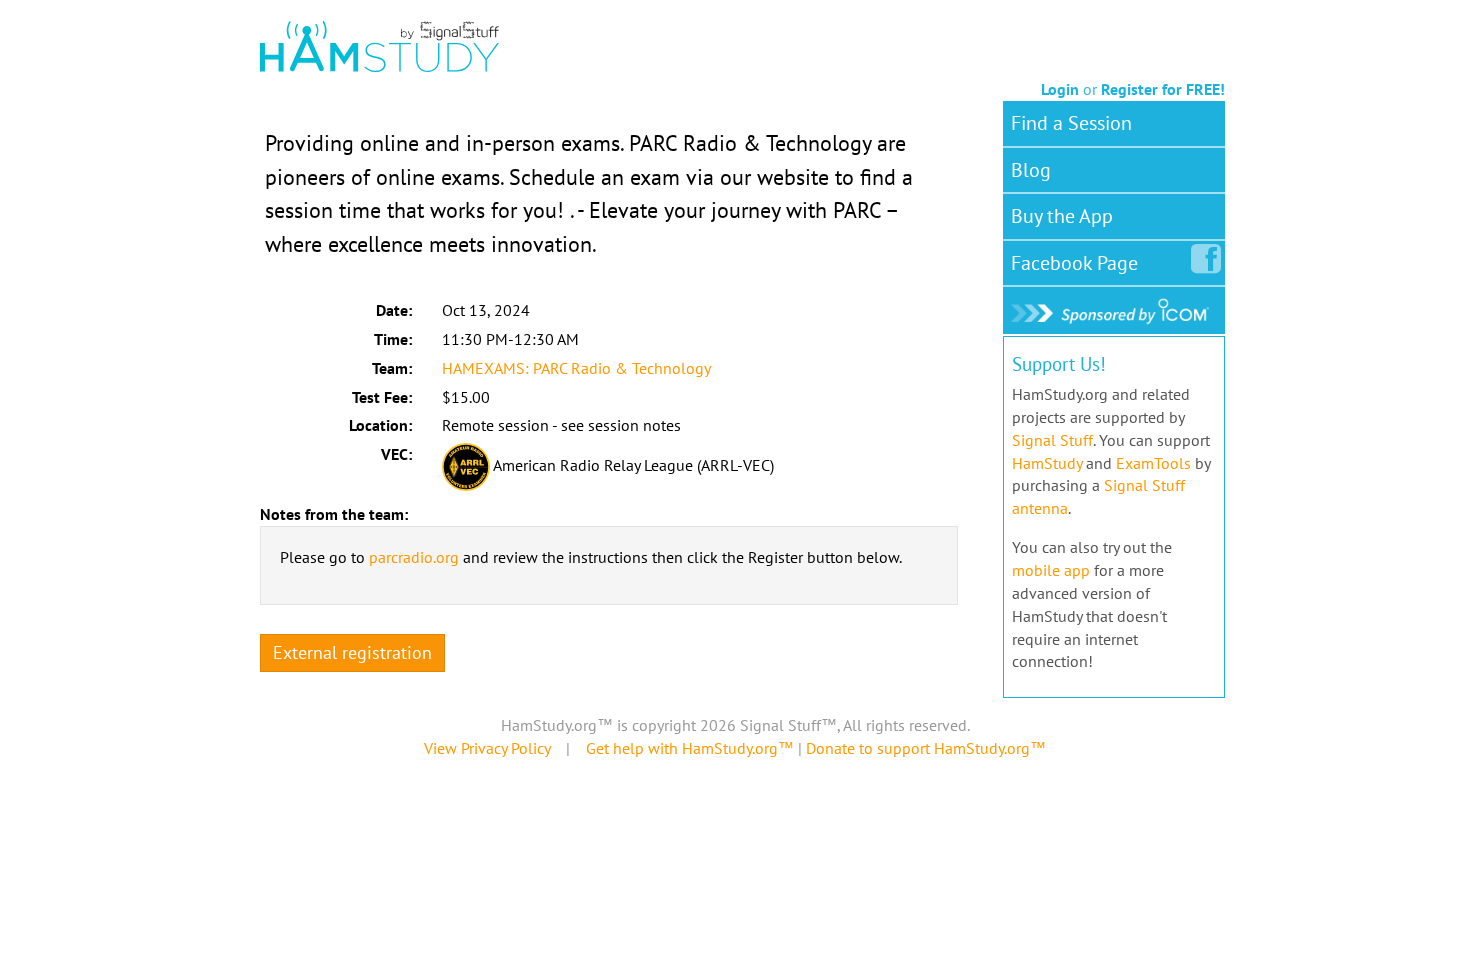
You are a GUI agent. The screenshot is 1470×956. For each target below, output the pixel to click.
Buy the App (1062, 216)
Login (1060, 89)
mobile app (1051, 570)
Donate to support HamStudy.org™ (926, 748)
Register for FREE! (1163, 89)
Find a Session (1071, 123)
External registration (352, 652)
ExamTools (1153, 463)
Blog (1031, 170)
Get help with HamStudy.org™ (690, 748)
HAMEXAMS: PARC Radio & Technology (576, 368)
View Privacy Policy (487, 748)
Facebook (1074, 263)
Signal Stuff (1052, 440)
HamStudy (1047, 463)
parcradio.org (414, 557)
